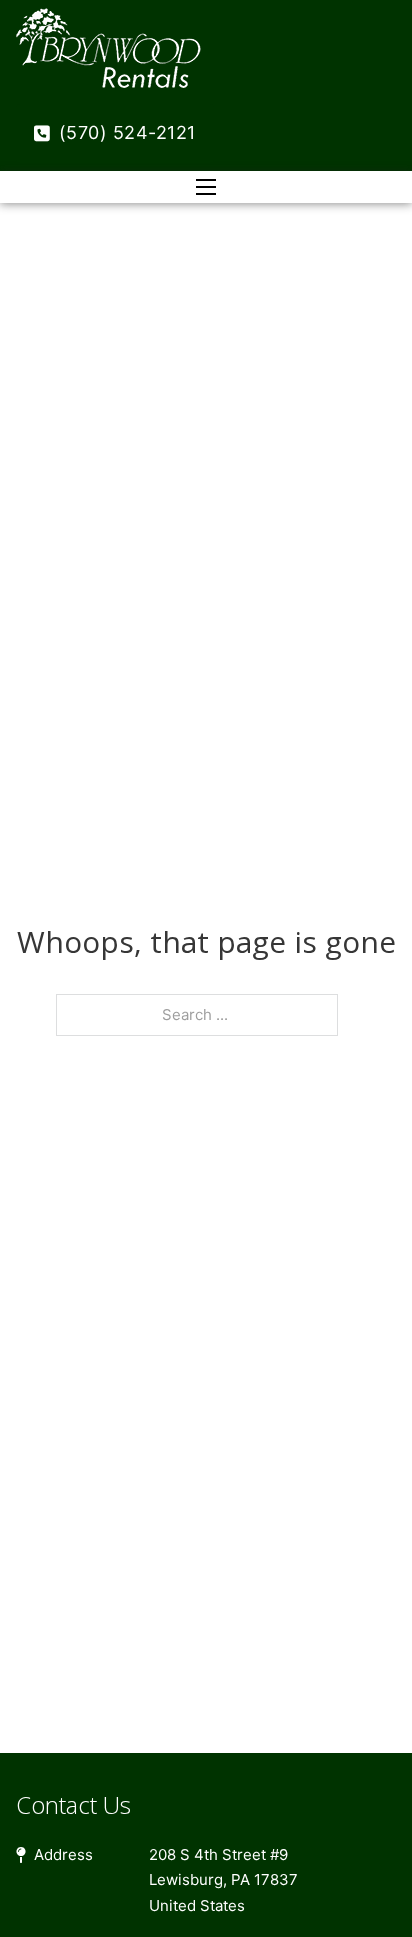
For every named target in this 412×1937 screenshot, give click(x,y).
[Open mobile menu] (206, 187)
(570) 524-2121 (127, 132)
